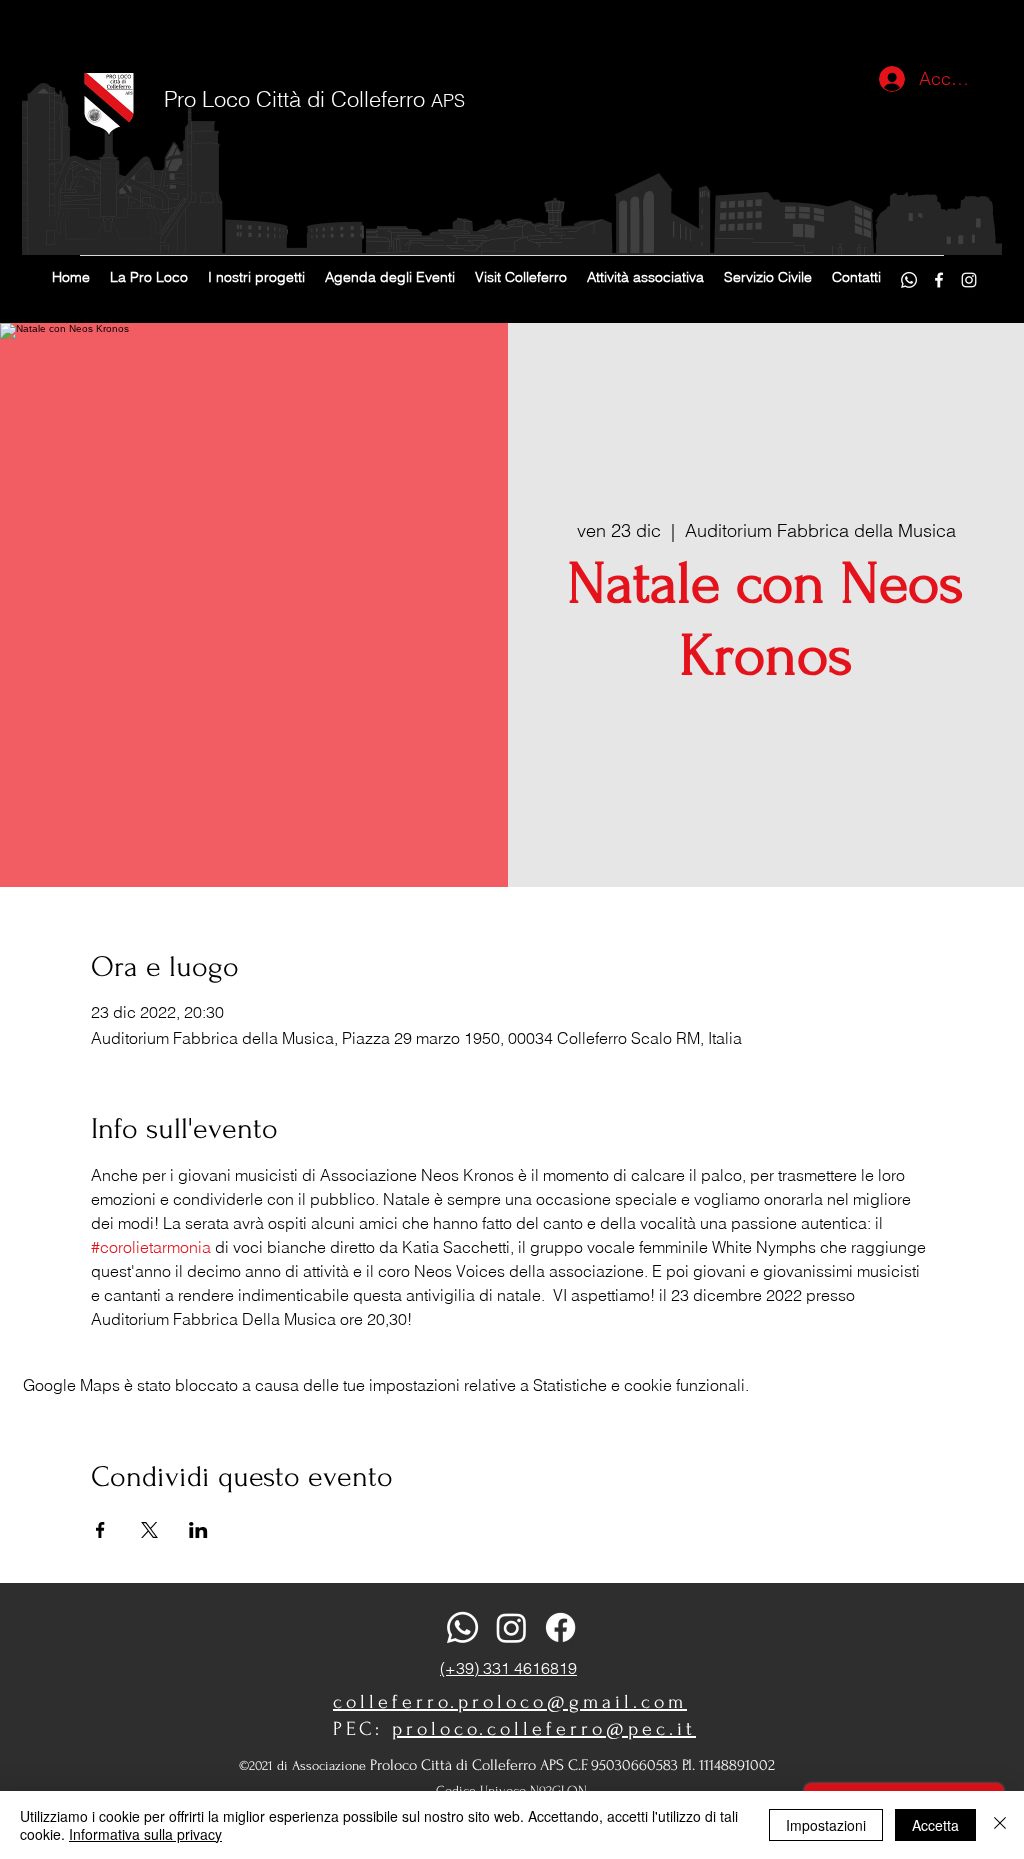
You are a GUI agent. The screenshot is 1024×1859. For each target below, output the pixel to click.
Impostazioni (826, 1825)
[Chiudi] (1000, 1825)
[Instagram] (969, 280)
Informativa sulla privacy (145, 1834)
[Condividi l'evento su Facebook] (100, 1530)
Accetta (935, 1825)
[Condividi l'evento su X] (149, 1530)
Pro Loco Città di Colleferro (314, 99)
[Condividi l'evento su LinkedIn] (198, 1530)
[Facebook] (939, 280)
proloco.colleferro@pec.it (544, 1729)
